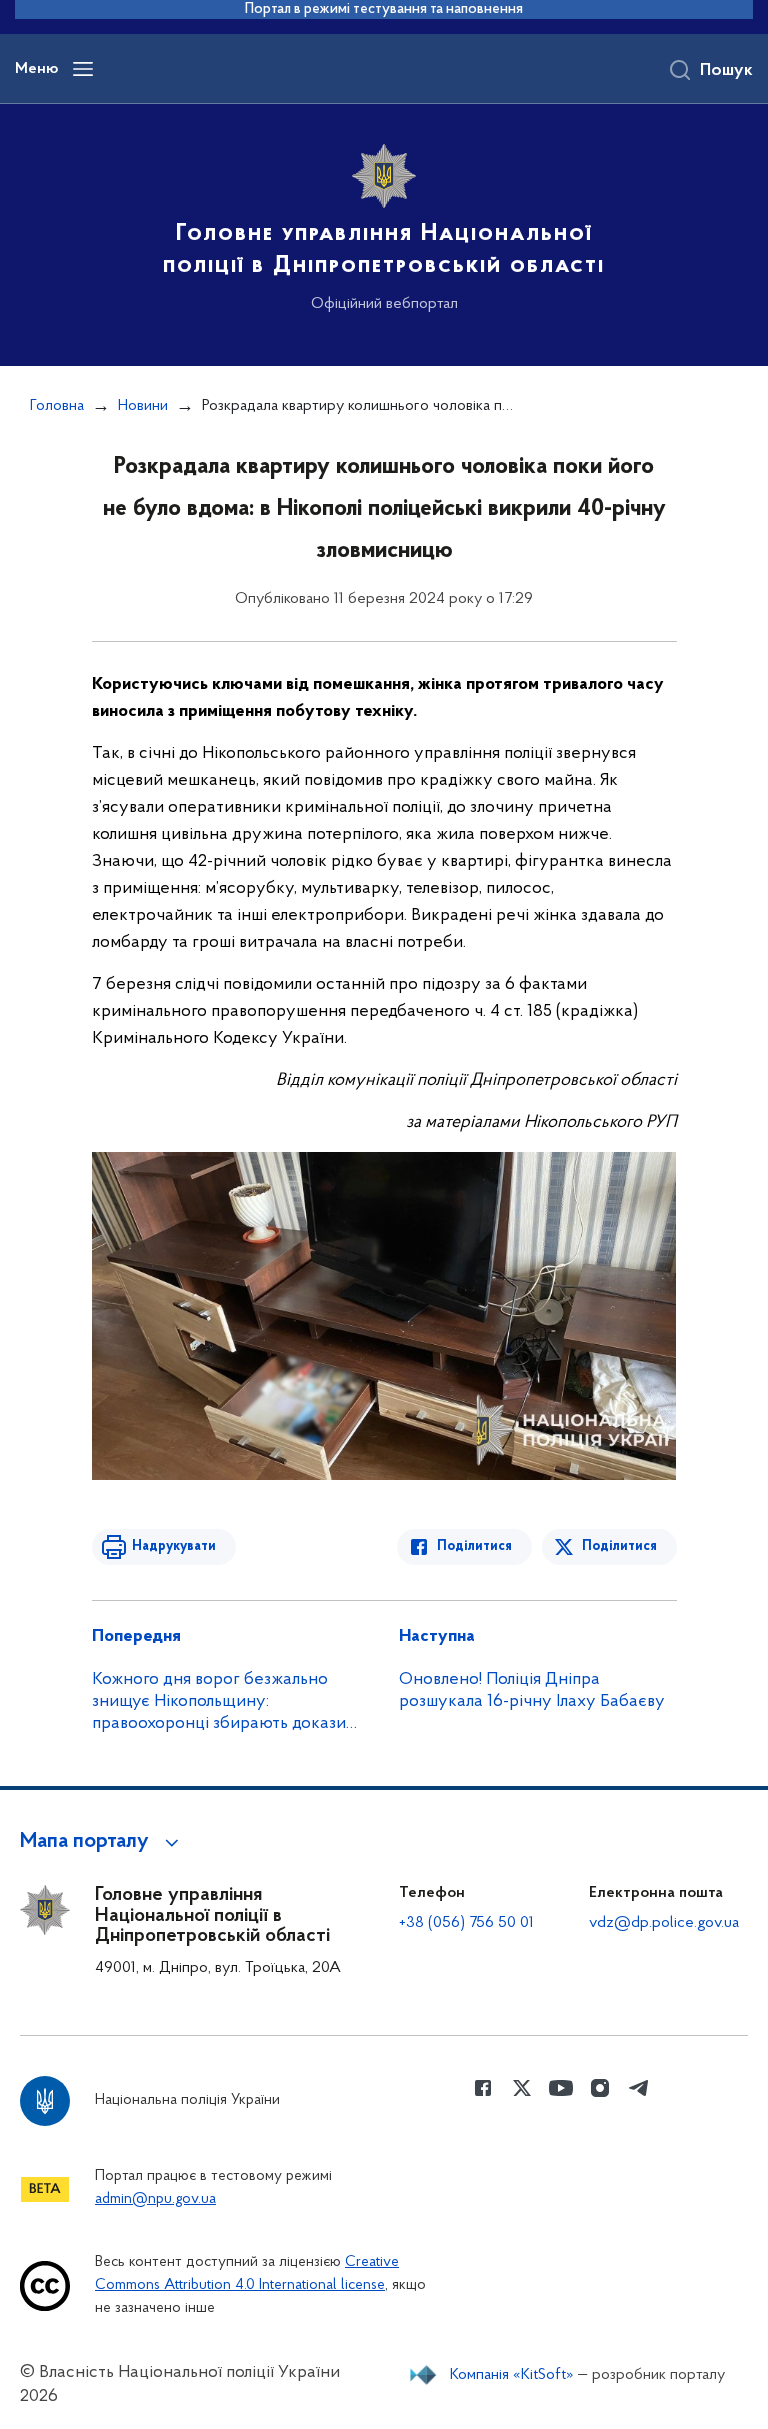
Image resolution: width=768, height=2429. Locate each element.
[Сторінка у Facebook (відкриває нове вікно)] (483, 2088)
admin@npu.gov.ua (155, 2199)
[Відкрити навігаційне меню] (83, 69)
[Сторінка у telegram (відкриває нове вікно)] (639, 2088)
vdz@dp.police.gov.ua (664, 1923)
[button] (102, 1842)
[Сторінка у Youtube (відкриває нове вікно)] (561, 2088)
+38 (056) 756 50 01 (466, 1923)
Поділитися (474, 1546)
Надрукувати (174, 1546)
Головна (57, 406)
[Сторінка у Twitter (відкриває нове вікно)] (522, 2088)
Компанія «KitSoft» (512, 2375)
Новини (143, 406)
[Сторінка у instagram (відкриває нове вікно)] (600, 2088)
